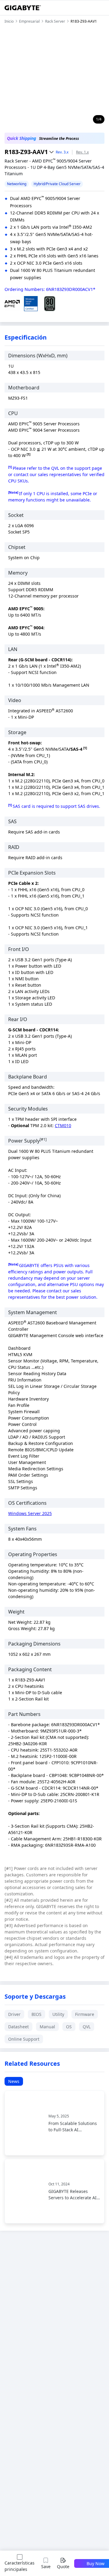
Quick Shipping (21, 138)
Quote (63, 2566)
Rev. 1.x (82, 152)
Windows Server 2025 (30, 1513)
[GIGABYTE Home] (23, 8)
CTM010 (63, 1125)
